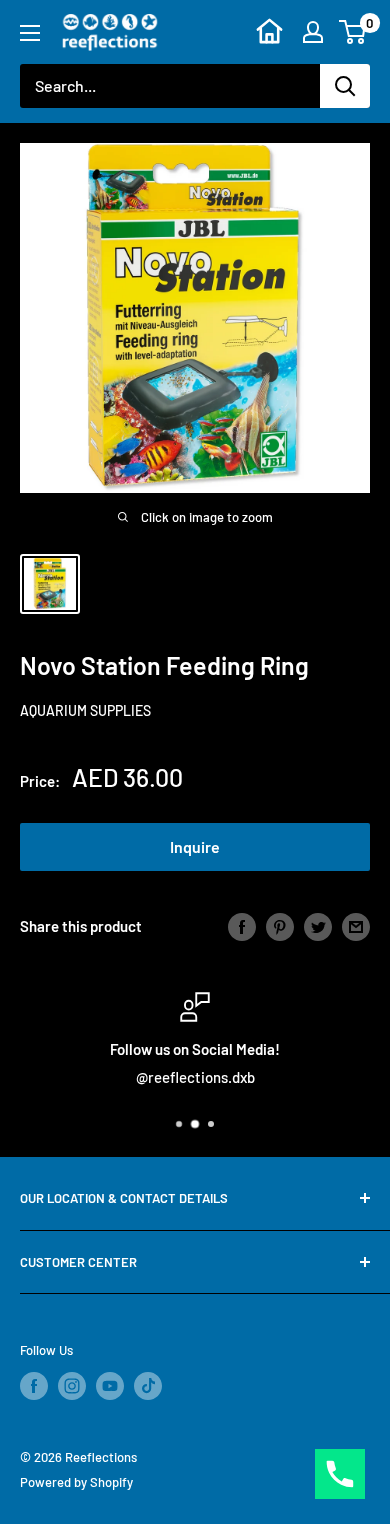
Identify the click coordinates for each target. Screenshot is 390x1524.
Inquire (195, 846)
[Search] (345, 86)
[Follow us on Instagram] (72, 1386)
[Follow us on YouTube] (110, 1386)
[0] (353, 32)
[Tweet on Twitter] (318, 926)
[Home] (269, 31)
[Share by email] (356, 926)
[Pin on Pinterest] (280, 926)
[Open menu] (30, 33)
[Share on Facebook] (242, 926)
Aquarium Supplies (85, 710)
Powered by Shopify (76, 1482)
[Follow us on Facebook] (34, 1386)
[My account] (313, 32)
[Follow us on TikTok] (148, 1386)
